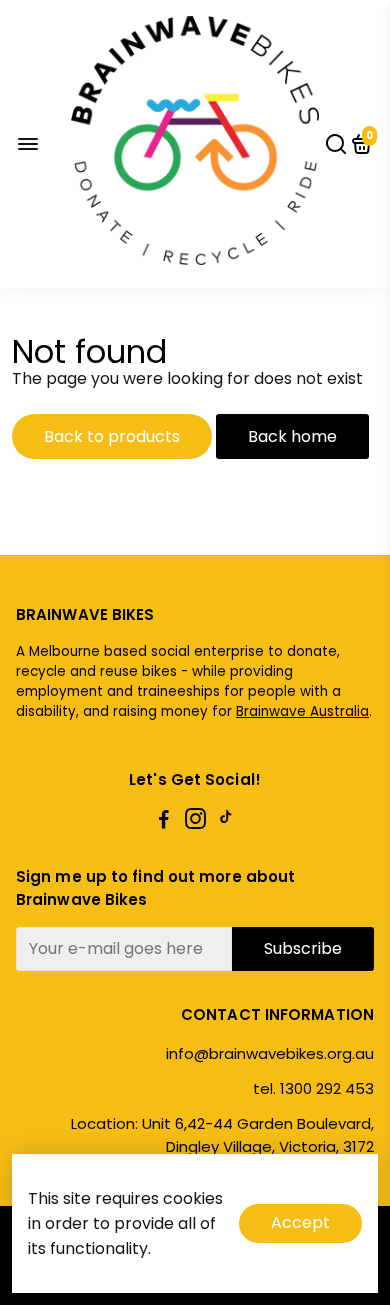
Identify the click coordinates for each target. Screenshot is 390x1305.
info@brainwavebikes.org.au (270, 1053)
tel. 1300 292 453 (313, 1088)
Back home (292, 436)
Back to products (112, 436)
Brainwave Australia (302, 711)
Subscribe (303, 948)
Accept (300, 1222)
